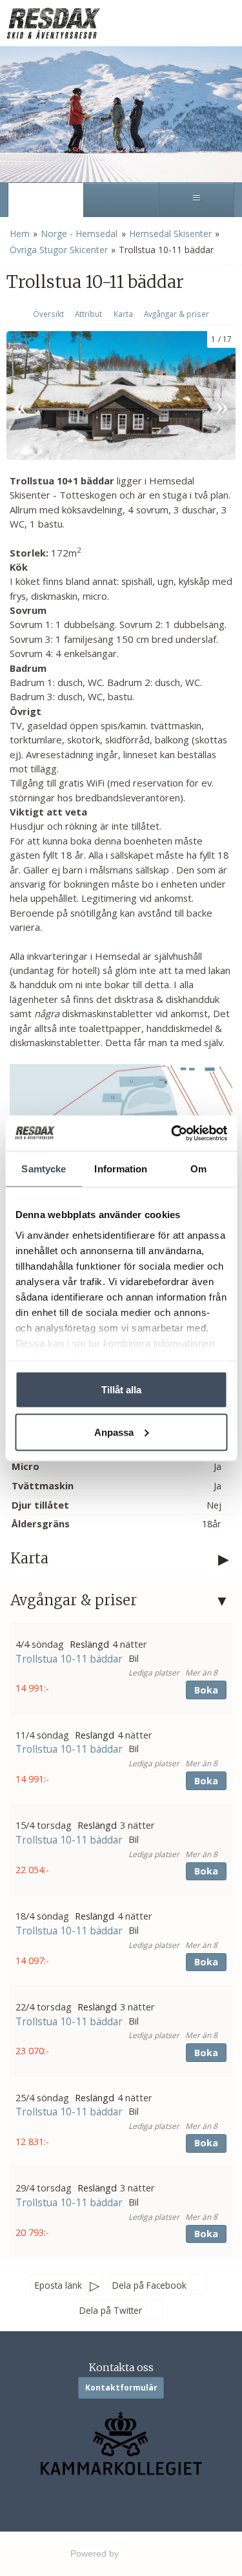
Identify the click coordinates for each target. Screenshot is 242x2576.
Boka (206, 1690)
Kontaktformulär (121, 2388)
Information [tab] (121, 1169)
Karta (123, 314)
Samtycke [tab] (44, 1169)
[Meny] (197, 200)
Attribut (88, 314)
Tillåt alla (121, 1390)
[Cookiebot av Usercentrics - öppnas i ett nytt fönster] (172, 1133)
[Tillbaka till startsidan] (55, 23)
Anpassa (114, 1432)
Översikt (48, 314)
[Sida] (45, 200)
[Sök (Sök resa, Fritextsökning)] (121, 200)
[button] (121, 1668)
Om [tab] (198, 1169)
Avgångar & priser (176, 314)
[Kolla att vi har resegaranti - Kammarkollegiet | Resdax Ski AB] (121, 2444)
